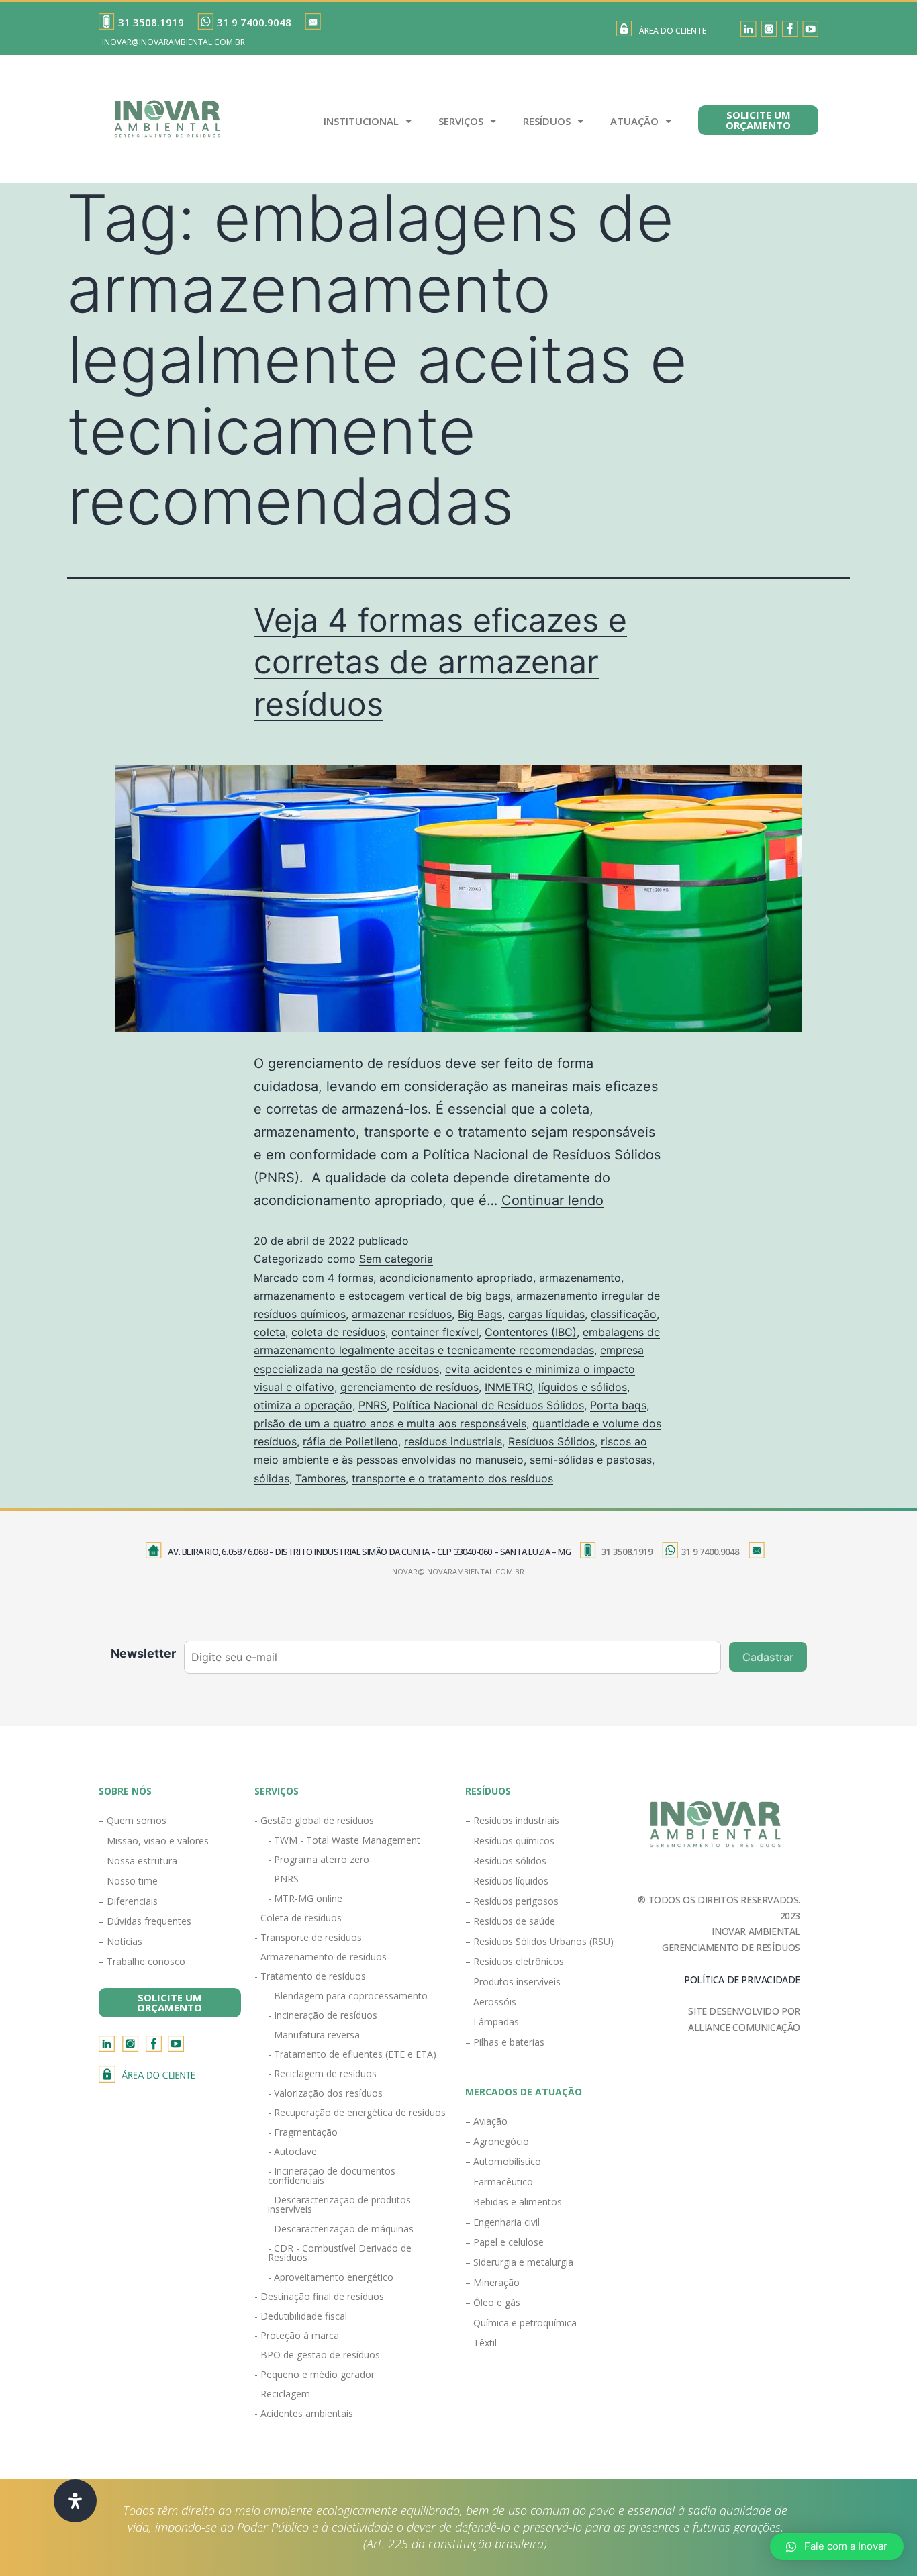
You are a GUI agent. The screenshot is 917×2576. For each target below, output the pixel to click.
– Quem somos (133, 1820)
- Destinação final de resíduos (319, 2296)
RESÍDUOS (547, 121)
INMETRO (509, 1387)
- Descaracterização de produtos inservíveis (339, 2204)
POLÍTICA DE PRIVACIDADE (742, 1979)
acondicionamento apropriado (456, 1278)
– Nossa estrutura (138, 1861)
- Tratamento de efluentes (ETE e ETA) (352, 2054)
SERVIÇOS (461, 121)
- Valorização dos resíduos (325, 2093)
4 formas (350, 1278)
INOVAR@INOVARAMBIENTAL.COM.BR (174, 42)
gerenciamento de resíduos (409, 1387)
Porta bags (618, 1405)
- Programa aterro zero (319, 1859)
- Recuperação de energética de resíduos (357, 2112)
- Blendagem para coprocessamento (348, 1996)
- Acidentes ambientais (304, 2413)
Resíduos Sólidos (551, 1441)
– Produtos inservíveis (513, 1982)
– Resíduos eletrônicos (515, 1961)
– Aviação (486, 2121)
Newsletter (143, 1653)
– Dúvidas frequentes (145, 1921)
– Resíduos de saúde (510, 1921)
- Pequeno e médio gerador (315, 2374)
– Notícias (120, 1941)
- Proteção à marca (297, 2335)
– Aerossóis (491, 2002)
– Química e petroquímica (521, 2323)
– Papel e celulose (504, 2242)
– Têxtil (481, 2343)
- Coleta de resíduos (298, 1918)
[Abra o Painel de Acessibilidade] (75, 2501)
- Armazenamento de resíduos (321, 1957)
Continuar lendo (552, 1200)
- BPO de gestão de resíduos (317, 2355)
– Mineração (492, 2282)
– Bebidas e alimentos (514, 2202)
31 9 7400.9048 (254, 22)
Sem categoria (396, 1259)
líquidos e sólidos (583, 1387)
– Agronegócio (497, 2141)
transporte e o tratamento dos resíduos (452, 1478)
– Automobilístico (503, 2161)
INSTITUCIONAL (361, 121)
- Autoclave (292, 2151)
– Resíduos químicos (510, 1841)
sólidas (272, 1478)
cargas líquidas (546, 1314)
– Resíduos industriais (512, 1820)
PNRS (373, 1405)
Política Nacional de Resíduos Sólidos (488, 1405)
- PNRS (283, 1879)
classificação (624, 1314)
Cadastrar (768, 1657)
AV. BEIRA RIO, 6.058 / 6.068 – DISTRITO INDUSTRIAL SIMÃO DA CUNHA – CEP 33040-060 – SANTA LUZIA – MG (369, 1552)
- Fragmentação (303, 2132)
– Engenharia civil (502, 2222)
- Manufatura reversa (314, 2035)
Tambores (321, 1478)
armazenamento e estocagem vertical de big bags (382, 1296)
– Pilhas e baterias (505, 2042)
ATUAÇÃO (634, 121)
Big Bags (480, 1314)
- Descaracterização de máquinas (341, 2229)
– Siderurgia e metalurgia (519, 2262)
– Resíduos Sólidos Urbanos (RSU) (539, 1941)
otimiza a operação (303, 1405)
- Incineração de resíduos (323, 2015)
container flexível (435, 1332)
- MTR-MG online (305, 1898)
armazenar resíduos (402, 1314)
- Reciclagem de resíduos (322, 2073)
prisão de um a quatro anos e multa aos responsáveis (390, 1423)
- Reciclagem (282, 2394)
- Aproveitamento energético (331, 2277)
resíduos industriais (453, 1441)
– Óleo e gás (493, 2302)
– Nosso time (128, 1881)
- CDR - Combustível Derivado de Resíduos (340, 2253)
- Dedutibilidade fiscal (301, 2316)
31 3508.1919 (151, 22)
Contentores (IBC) (531, 1332)
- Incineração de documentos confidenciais (332, 2176)
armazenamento (580, 1278)
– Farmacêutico (499, 2182)
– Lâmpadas (492, 2022)
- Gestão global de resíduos (314, 1820)
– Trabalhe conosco (142, 1961)
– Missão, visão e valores (154, 1841)
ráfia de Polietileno (350, 1441)
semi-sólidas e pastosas (591, 1460)
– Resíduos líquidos (507, 1881)
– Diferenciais (128, 1901)
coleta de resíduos (338, 1332)
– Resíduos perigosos (512, 1901)
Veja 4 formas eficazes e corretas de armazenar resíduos (440, 662)
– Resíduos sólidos (506, 1861)
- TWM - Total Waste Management (344, 1840)
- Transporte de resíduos (308, 1937)
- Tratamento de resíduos (310, 1976)
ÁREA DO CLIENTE (673, 31)
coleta (270, 1332)
